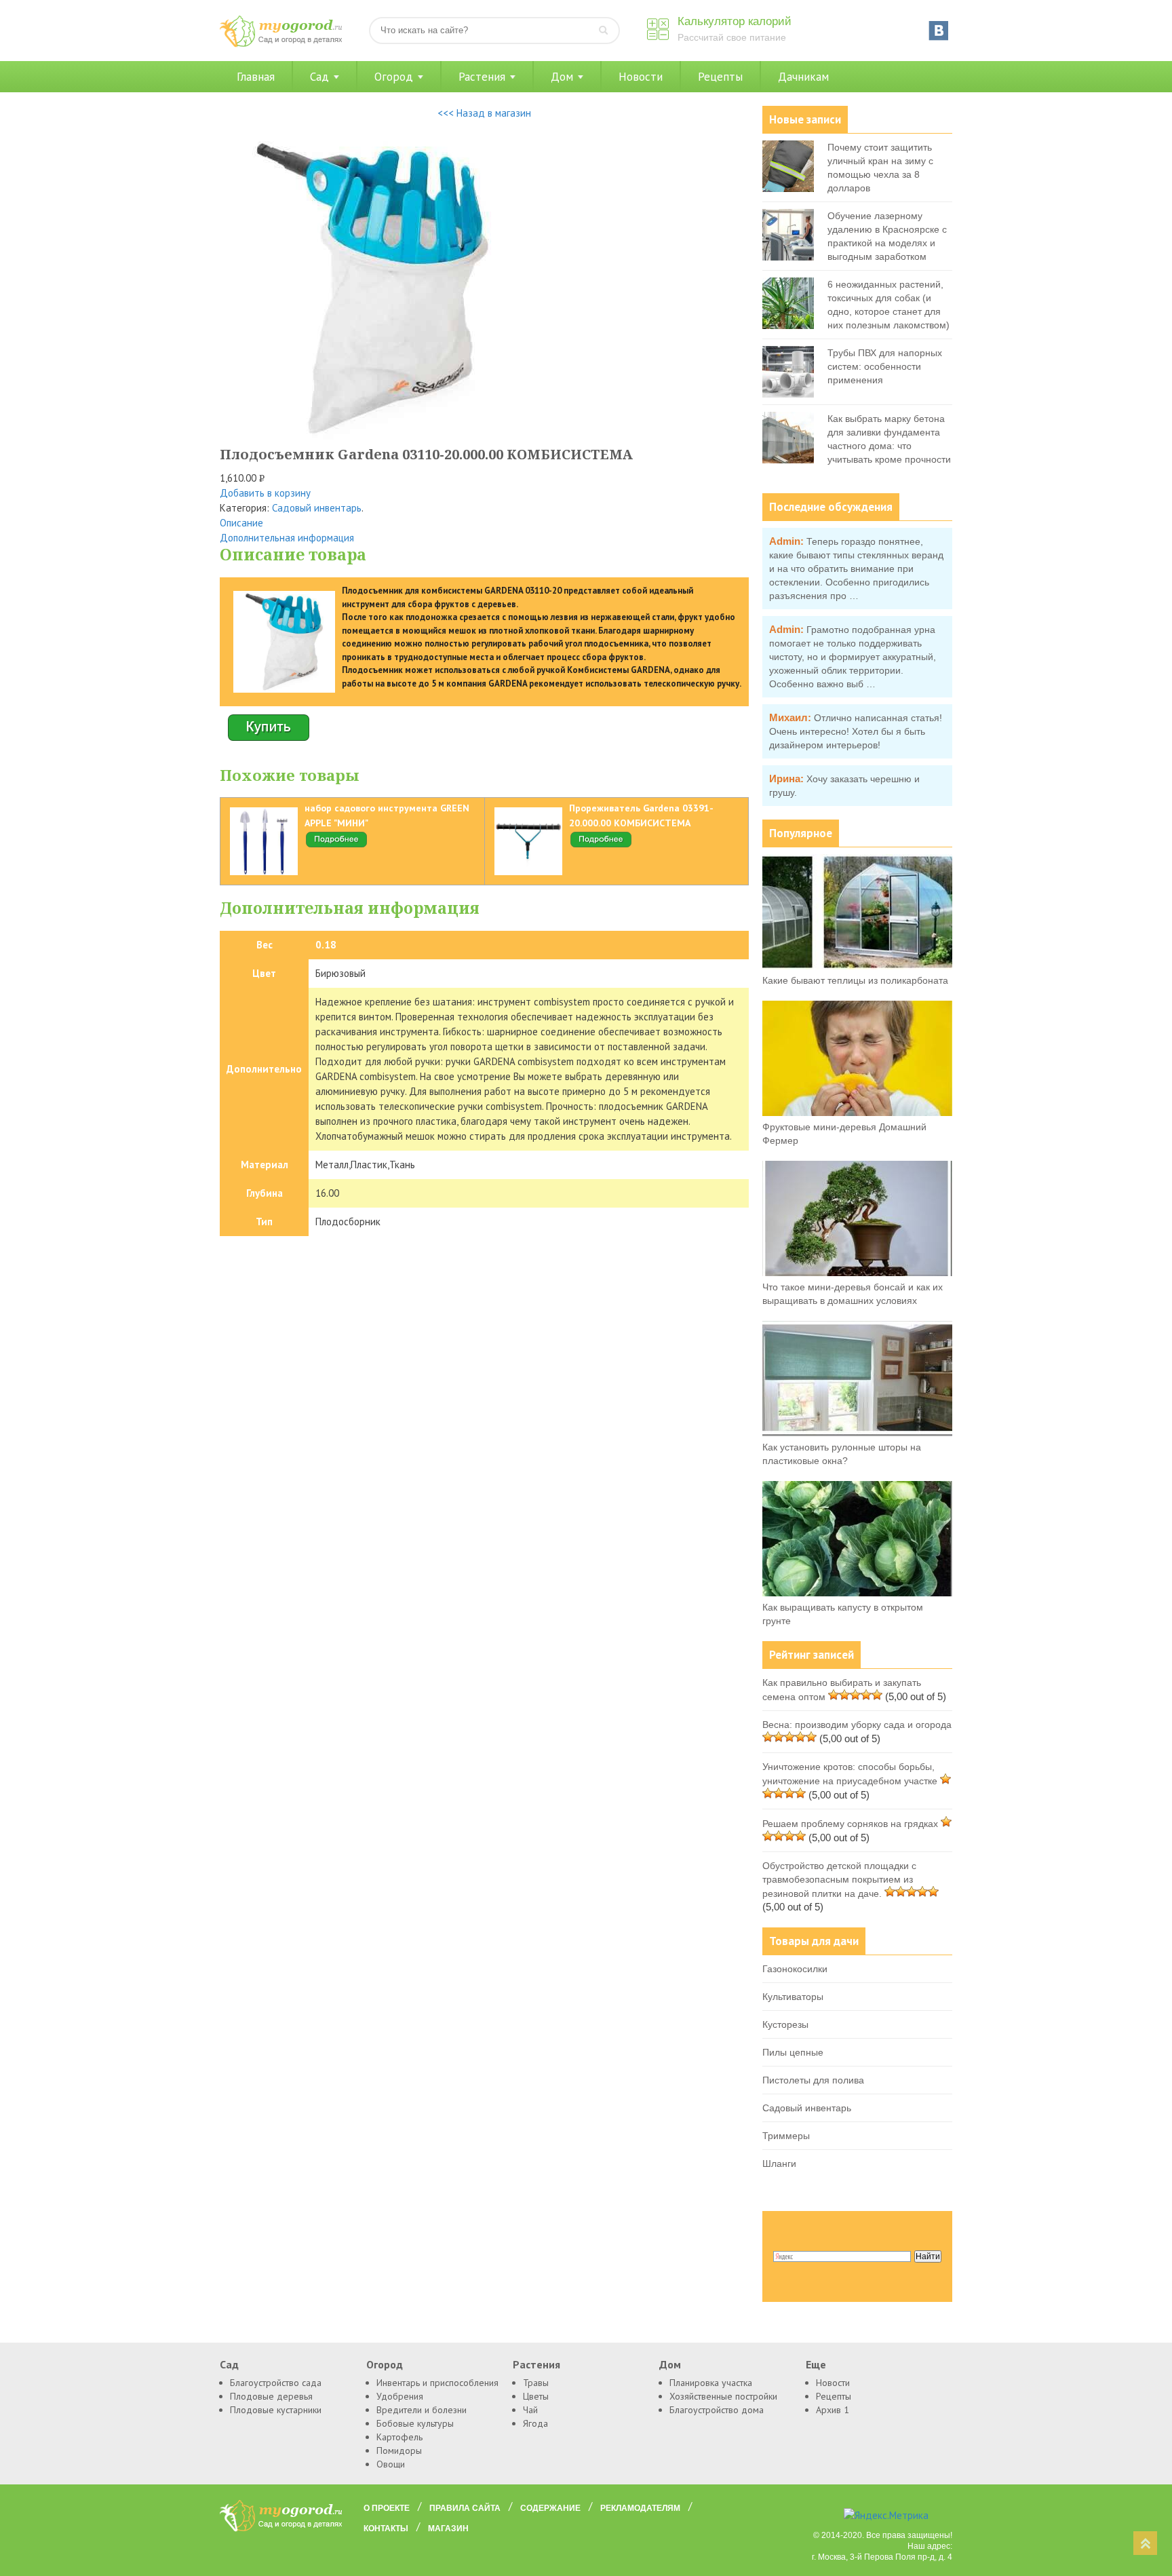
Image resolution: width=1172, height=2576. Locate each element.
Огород (394, 77)
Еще (816, 2364)
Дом (562, 77)
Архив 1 (833, 2410)
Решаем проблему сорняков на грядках (850, 1824)
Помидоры (399, 2450)
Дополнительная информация (287, 538)
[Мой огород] (281, 44)
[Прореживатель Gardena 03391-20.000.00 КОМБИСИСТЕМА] (601, 845)
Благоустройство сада (276, 2383)
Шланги (779, 2164)
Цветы (536, 2396)
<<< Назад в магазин (484, 113)
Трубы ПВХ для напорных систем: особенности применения (885, 366)
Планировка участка (711, 2383)
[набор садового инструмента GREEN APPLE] (336, 845)
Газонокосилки (795, 1969)
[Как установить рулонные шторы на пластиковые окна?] (857, 1433)
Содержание (550, 2508)
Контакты (386, 2529)
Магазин (448, 2529)
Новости (641, 77)
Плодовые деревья (271, 2396)
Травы (536, 2383)
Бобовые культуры (415, 2423)
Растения (482, 77)
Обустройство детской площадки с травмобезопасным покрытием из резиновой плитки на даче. (839, 1880)
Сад (319, 77)
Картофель (399, 2437)
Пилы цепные (793, 2052)
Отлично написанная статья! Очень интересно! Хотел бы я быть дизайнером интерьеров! (856, 731)
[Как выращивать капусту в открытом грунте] (857, 1593)
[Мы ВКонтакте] (939, 31)
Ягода (535, 2423)
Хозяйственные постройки (723, 2396)
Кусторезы (785, 2024)
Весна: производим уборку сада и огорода (857, 1725)
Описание (241, 523)
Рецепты (720, 77)
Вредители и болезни (422, 2410)
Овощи (391, 2464)
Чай (530, 2410)
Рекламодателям (640, 2508)
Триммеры (786, 2136)
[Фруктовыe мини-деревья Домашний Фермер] (857, 1113)
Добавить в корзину (265, 493)
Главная (256, 77)
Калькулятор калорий (735, 21)
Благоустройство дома (717, 2410)
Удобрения (400, 2396)
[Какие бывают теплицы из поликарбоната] (857, 966)
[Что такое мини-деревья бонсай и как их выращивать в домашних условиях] (857, 1273)
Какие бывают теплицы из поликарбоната (855, 980)
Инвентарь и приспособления (437, 2383)
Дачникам (803, 77)
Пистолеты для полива (813, 2080)
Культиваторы (793, 1997)
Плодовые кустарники (276, 2410)
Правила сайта (465, 2508)
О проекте (387, 2508)
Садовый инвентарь (317, 508)
